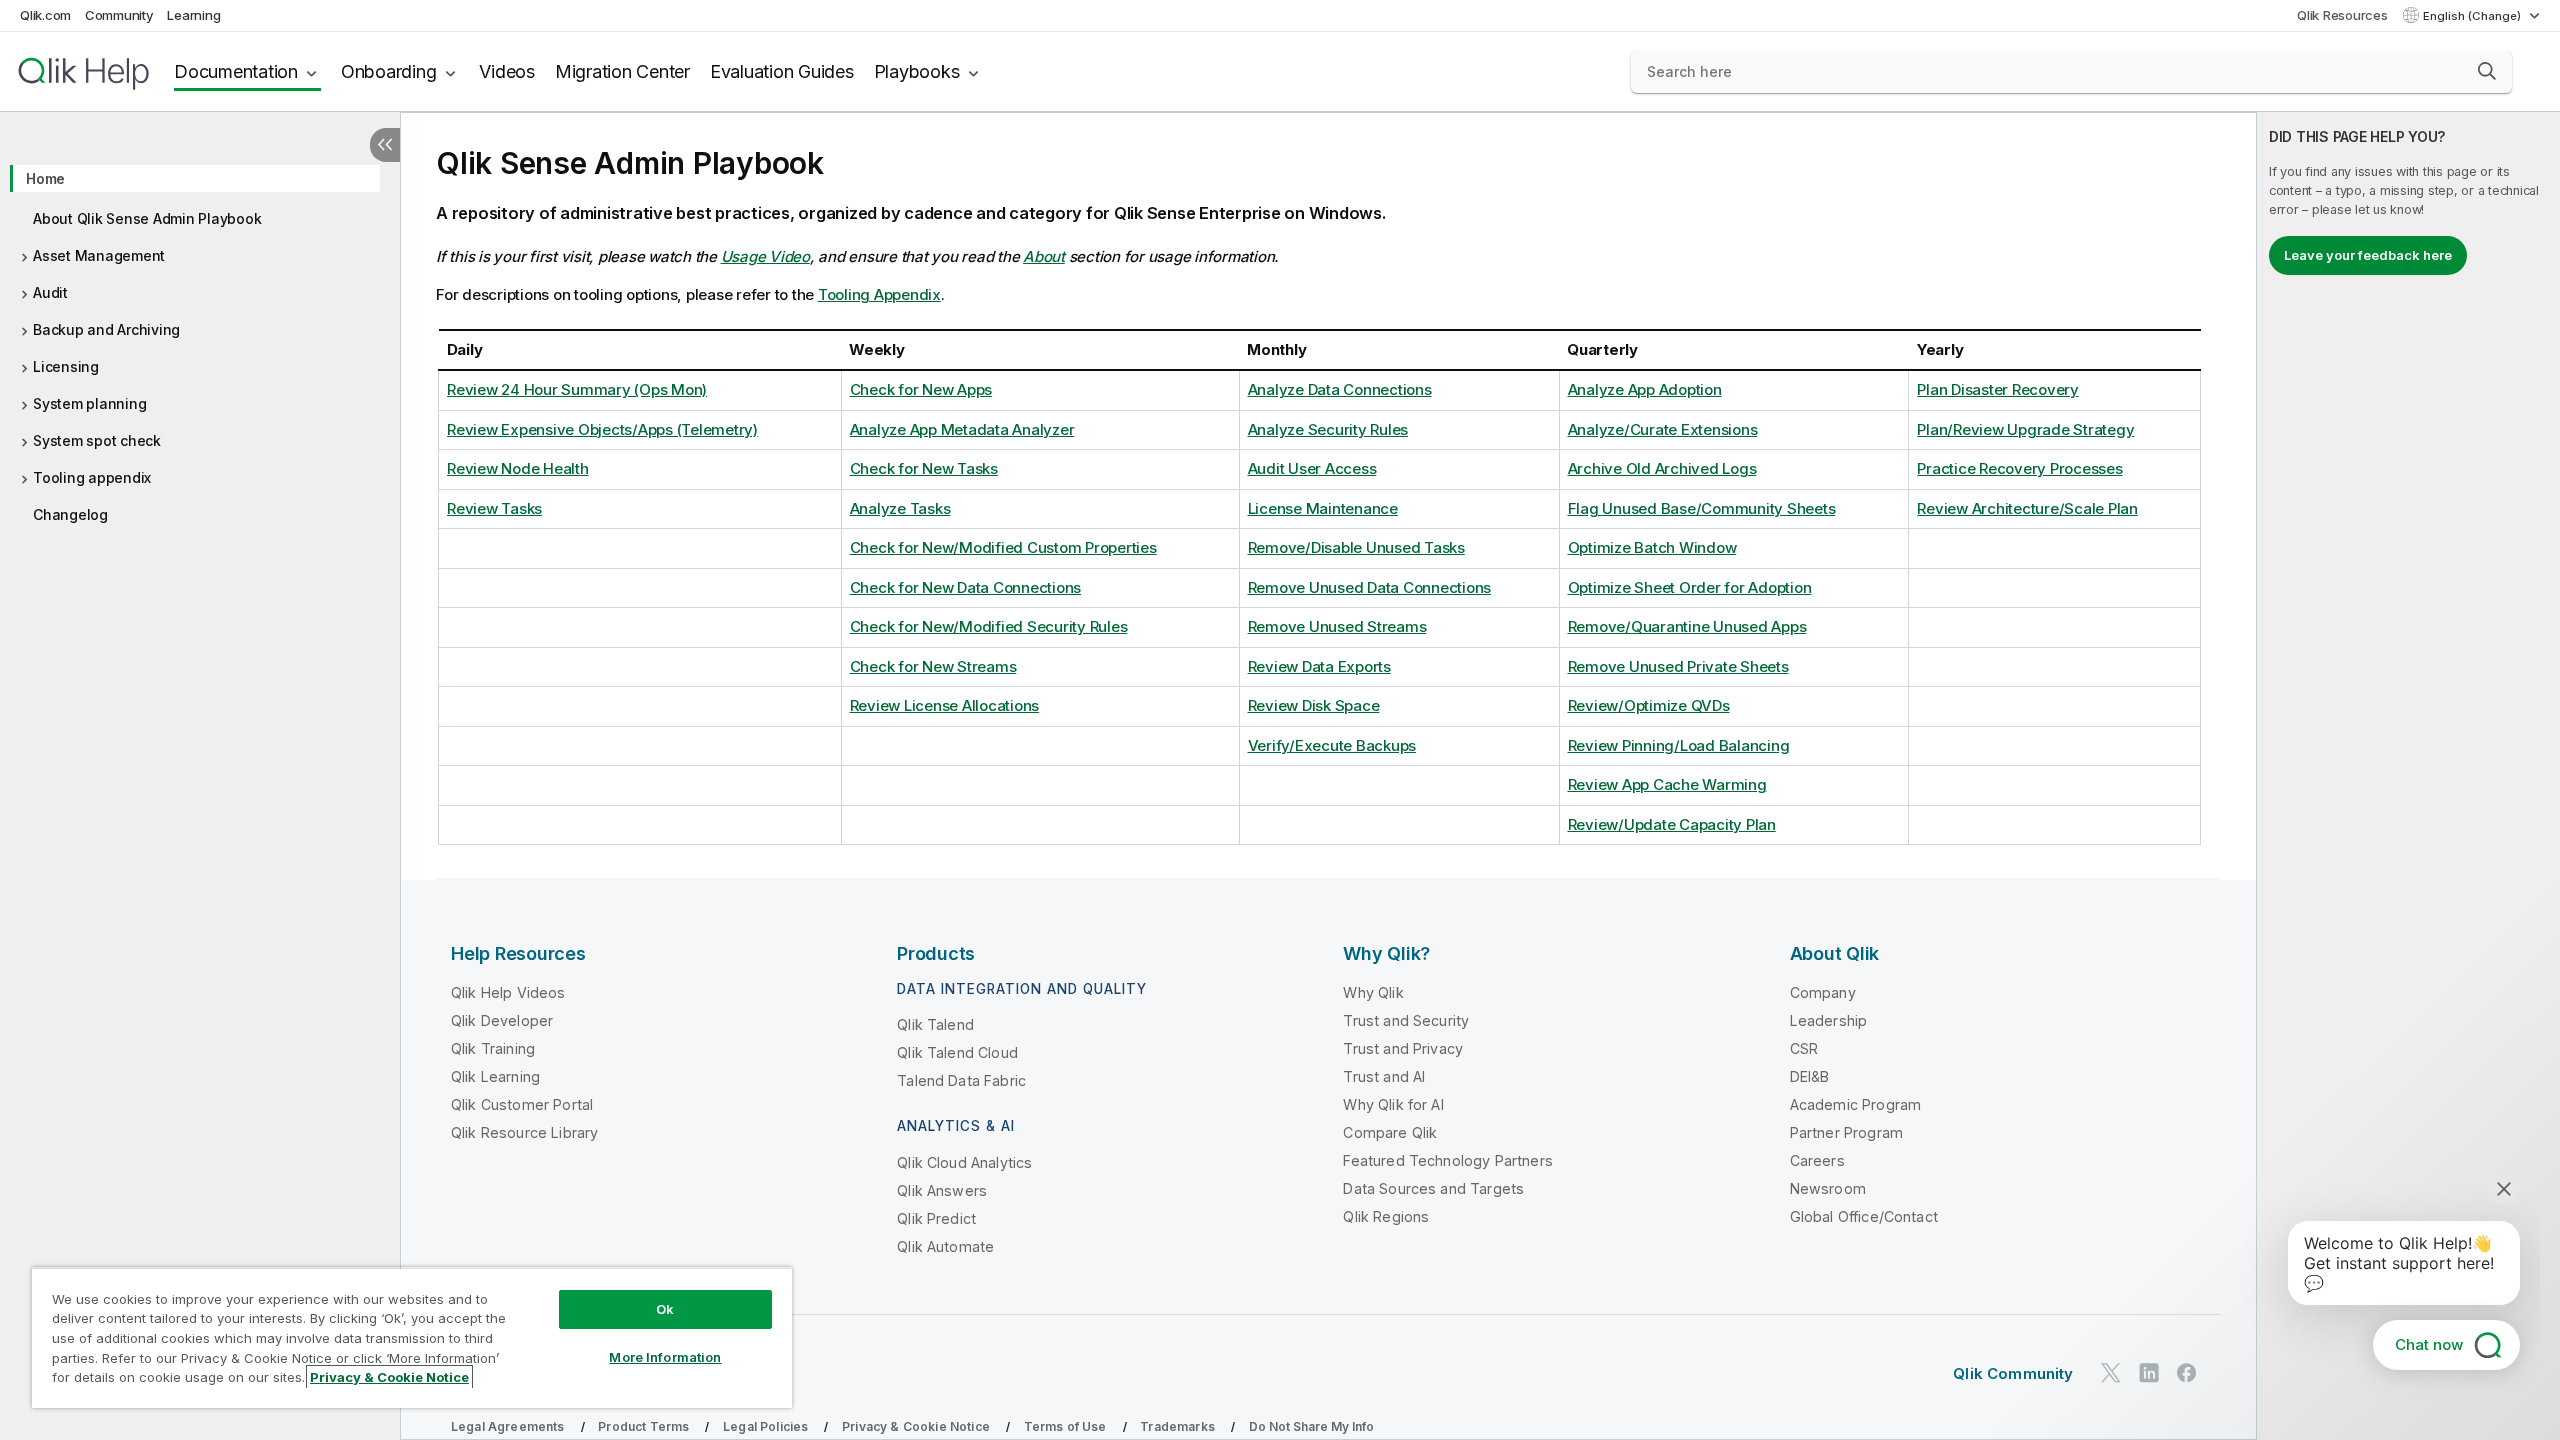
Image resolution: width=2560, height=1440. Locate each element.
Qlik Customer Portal (522, 1104)
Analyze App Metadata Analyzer (962, 429)
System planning (89, 403)
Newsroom (1828, 1188)
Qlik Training (493, 1048)
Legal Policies (765, 1426)
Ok (665, 1309)
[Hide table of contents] (385, 145)
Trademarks (1177, 1426)
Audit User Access (1312, 468)
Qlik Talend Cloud (957, 1052)
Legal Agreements (508, 1426)
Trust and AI (1384, 1076)
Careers (1817, 1160)
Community (119, 15)
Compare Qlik (1390, 1132)
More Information (665, 1357)
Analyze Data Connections (1340, 389)
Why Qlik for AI (1393, 1104)
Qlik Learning (495, 1076)
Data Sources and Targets (1433, 1188)
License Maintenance (1323, 508)
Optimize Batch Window (1652, 547)
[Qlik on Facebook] (2187, 1373)
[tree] (200, 340)
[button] (2487, 71)
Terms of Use (1065, 1426)
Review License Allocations (945, 705)
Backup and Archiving (106, 329)
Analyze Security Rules (1328, 429)
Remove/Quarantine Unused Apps (1687, 626)
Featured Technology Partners (1447, 1160)
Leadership (1829, 1020)
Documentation (236, 71)
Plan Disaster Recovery (1998, 389)
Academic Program (1856, 1104)
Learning (193, 15)
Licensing (66, 366)
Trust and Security (1406, 1020)
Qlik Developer (502, 1020)
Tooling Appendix (879, 294)
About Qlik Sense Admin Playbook (147, 218)
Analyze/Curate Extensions (1663, 429)
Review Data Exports (1319, 666)
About (1044, 256)
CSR (1804, 1048)
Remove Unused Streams (1337, 626)
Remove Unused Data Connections (1370, 587)
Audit (50, 292)
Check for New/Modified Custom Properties (1003, 547)
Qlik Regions (1386, 1216)
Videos (507, 71)
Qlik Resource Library (524, 1132)
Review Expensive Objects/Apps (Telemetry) (602, 429)
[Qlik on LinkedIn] (2149, 1373)
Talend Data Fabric (961, 1080)
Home (45, 178)
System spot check (97, 440)
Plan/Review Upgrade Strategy (2025, 429)
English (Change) (2473, 16)
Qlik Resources (2342, 15)
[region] (412, 1337)
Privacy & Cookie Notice (916, 1426)
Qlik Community (2013, 1373)
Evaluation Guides (782, 71)
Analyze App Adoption (1645, 389)
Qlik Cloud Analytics (964, 1162)
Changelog (70, 514)
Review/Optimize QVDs (1649, 705)
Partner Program (1846, 1132)
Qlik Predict (936, 1218)
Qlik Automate (945, 1246)
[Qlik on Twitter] (2111, 1373)
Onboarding (389, 71)
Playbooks (917, 71)
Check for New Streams (933, 666)
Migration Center (622, 71)
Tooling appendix (92, 477)
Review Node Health (518, 468)
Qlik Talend (935, 1024)
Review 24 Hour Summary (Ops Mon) (577, 389)
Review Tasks (494, 508)
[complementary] (2408, 776)
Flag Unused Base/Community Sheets (1702, 508)
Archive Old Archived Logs (1662, 468)
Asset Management (99, 255)
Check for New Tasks (924, 468)
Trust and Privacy (1403, 1048)
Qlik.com (45, 15)
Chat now (2429, 1344)
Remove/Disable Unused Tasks (1356, 547)
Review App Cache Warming (1667, 784)
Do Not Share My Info (1311, 1426)
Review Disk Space (1314, 705)
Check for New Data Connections (966, 587)
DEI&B (1810, 1076)
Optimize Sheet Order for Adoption (1690, 587)
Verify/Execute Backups (1332, 745)
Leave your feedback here (2368, 255)
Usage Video (765, 256)
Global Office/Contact (1864, 1216)
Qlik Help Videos (508, 992)
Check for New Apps (921, 389)
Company (1823, 992)
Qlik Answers (942, 1190)
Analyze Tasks (900, 508)
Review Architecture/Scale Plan (2027, 508)
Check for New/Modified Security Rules (989, 626)
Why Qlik (1373, 992)
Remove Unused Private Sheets (1678, 666)
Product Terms (643, 1426)
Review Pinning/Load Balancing (1679, 745)
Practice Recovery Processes (2019, 468)
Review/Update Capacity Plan (1672, 824)
